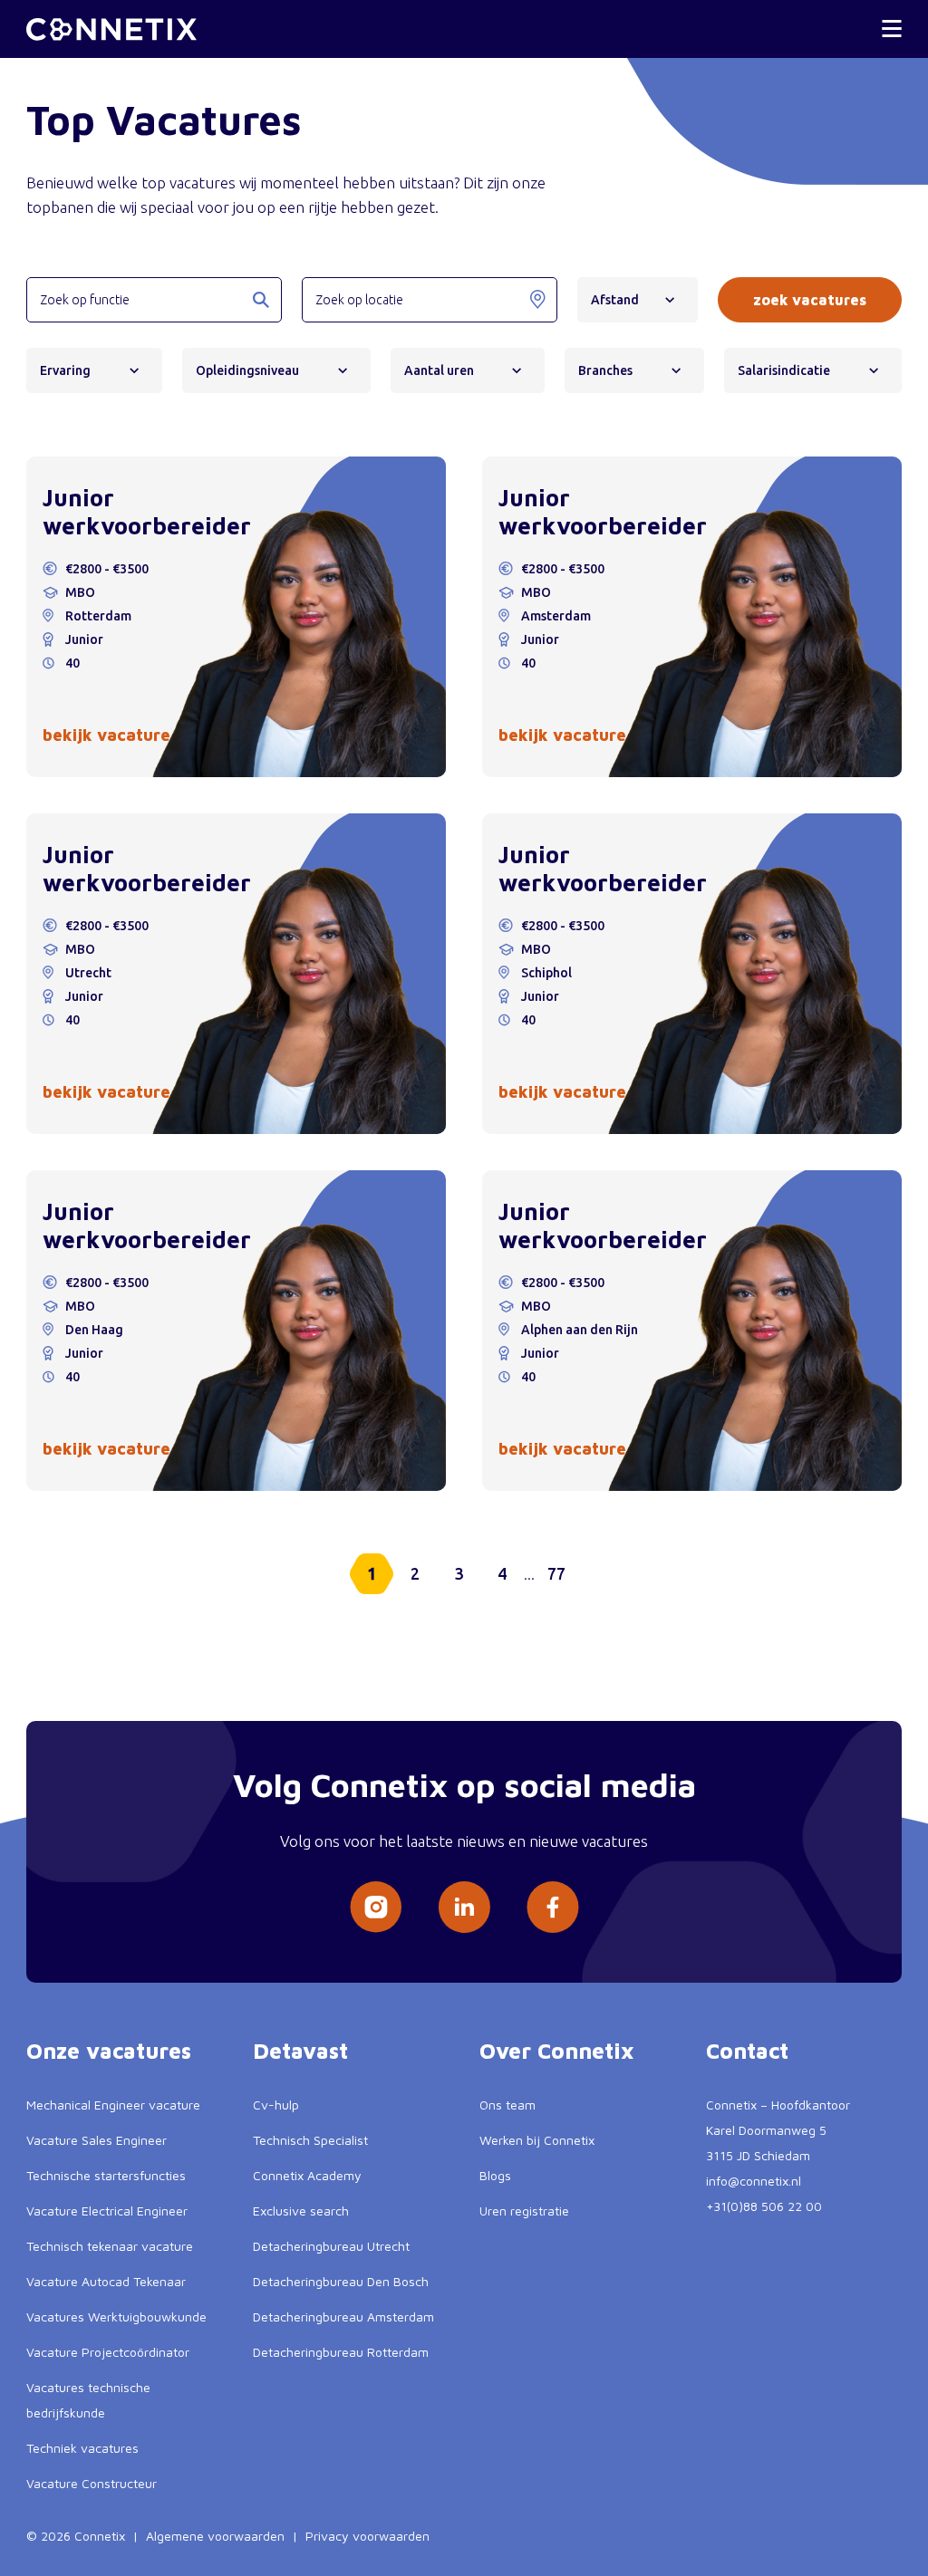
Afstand (615, 300)
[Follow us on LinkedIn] (464, 1907)
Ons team (507, 2105)
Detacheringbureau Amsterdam (343, 2316)
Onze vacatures (109, 2051)
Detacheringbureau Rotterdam (341, 2352)
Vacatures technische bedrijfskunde (88, 2400)
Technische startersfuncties (106, 2175)
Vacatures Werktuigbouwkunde (116, 2316)
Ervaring (65, 370)
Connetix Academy (307, 2175)
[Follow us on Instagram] (376, 1907)
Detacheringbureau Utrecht (331, 2246)
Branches (605, 370)
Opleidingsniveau (247, 370)
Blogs (495, 2175)
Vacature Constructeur (92, 2483)
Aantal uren (439, 370)
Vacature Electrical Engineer (107, 2211)
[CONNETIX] (111, 29)
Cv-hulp (276, 2105)
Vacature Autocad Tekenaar (106, 2281)
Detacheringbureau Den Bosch (341, 2281)
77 (556, 1573)
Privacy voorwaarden (367, 2536)
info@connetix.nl (754, 2181)
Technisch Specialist (310, 2140)
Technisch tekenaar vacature (110, 2246)
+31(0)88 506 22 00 (764, 2206)
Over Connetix (557, 2051)
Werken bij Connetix (537, 2140)
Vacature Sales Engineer (97, 2140)
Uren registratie (524, 2211)
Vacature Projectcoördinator (108, 2352)
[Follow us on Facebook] (553, 1907)
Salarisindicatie (784, 370)
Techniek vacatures (82, 2448)
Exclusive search (301, 2211)
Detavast (300, 2051)
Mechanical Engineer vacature (113, 2105)
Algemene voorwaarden (215, 2536)
